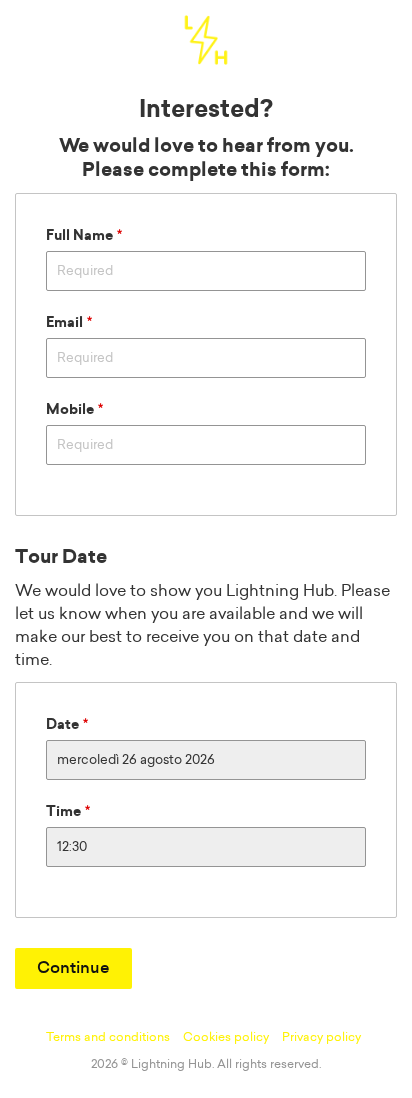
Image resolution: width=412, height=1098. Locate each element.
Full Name (79, 236)
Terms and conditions (108, 1037)
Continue (73, 968)
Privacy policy (321, 1037)
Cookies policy (226, 1037)
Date (62, 725)
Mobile (70, 410)
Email (64, 323)
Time (63, 812)
